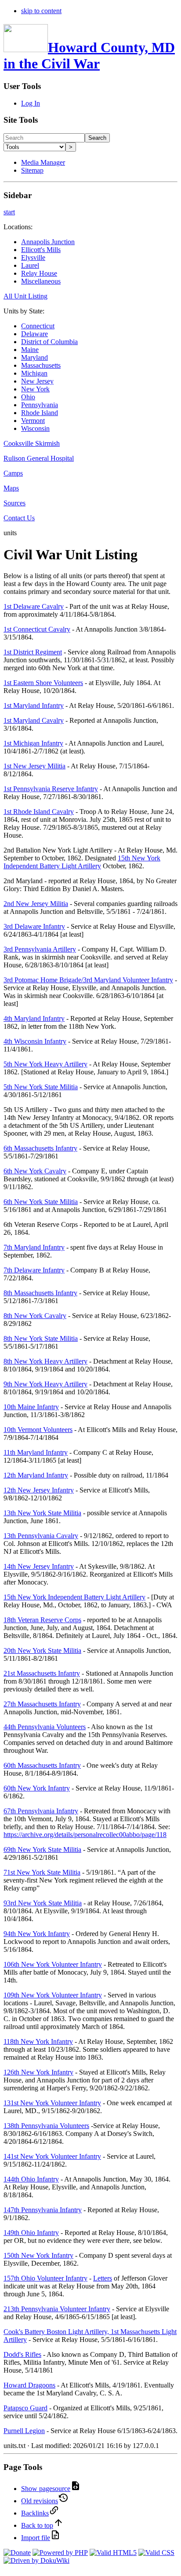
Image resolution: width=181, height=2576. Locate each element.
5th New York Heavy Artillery (45, 1064)
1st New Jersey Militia (34, 766)
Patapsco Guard (25, 2408)
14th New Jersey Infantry (39, 1566)
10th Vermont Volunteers (38, 1430)
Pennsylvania (40, 405)
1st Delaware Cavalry (34, 606)
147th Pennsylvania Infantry (43, 2210)
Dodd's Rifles (22, 2354)
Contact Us (19, 518)
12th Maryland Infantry (36, 1475)
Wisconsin (35, 428)
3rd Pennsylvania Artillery (40, 949)
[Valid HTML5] (113, 2553)
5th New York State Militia (41, 1087)
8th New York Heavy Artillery (45, 1361)
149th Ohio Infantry (31, 2233)
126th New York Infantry (38, 2072)
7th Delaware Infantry (34, 1270)
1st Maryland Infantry (34, 705)
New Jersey (37, 381)
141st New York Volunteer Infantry (52, 2156)
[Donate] (17, 2553)
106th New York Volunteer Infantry (53, 1964)
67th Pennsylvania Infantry (41, 1811)
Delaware (34, 334)
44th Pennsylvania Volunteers (45, 1727)
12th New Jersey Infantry (39, 1490)
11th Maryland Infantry (36, 1452)
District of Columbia (49, 342)
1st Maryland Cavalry (34, 720)
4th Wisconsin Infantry (35, 1041)
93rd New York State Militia (43, 1903)
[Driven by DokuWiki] (36, 2560)
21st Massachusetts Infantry (42, 1673)
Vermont (33, 421)
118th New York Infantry (38, 2041)
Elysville (33, 258)
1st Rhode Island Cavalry (39, 812)
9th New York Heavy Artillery (45, 1384)
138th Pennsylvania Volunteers (46, 2126)
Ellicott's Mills (41, 250)
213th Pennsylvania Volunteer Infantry (57, 2309)
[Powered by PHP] (60, 2553)
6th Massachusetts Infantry (40, 1148)
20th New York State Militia (42, 1650)
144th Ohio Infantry (31, 2179)
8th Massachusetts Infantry (40, 1293)
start (9, 212)
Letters (103, 2278)
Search (97, 138)
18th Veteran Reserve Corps (42, 1620)
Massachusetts (41, 365)
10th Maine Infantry (31, 1407)
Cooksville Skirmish (32, 443)
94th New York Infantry (37, 1934)
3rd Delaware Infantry (34, 926)
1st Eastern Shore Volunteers (43, 683)
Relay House (39, 273)
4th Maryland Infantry (34, 1018)
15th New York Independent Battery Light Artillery (82, 862)
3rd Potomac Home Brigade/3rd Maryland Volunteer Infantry (88, 980)
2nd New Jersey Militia (36, 904)
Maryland (34, 357)
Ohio (28, 397)
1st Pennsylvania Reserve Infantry (51, 789)
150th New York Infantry (38, 2255)
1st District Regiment (33, 652)
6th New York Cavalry (35, 1171)
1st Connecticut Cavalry (37, 629)
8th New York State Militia (41, 1338)
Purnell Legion (24, 2431)
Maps (11, 488)
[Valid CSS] (156, 2553)
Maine (30, 350)
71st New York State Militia (42, 1872)
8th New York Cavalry (35, 1316)
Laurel (30, 265)
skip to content (41, 11)
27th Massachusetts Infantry (42, 1704)
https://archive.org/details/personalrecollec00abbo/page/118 (85, 1835)
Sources (14, 503)
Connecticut (38, 326)
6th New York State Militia (41, 1202)
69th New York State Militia (42, 1849)
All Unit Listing (25, 296)
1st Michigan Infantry (33, 743)
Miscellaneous (41, 281)
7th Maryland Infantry (34, 1247)
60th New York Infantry (37, 1788)
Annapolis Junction (48, 242)
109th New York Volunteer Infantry (53, 1995)
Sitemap (32, 170)
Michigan (34, 373)
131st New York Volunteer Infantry (52, 2103)
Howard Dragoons (29, 2385)
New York (35, 389)
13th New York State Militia (42, 1513)
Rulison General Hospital (39, 458)
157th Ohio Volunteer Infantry (45, 2278)
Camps (13, 473)
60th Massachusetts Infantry (42, 1765)
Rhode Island (40, 413)
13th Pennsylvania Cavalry (41, 1536)
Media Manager (43, 162)
